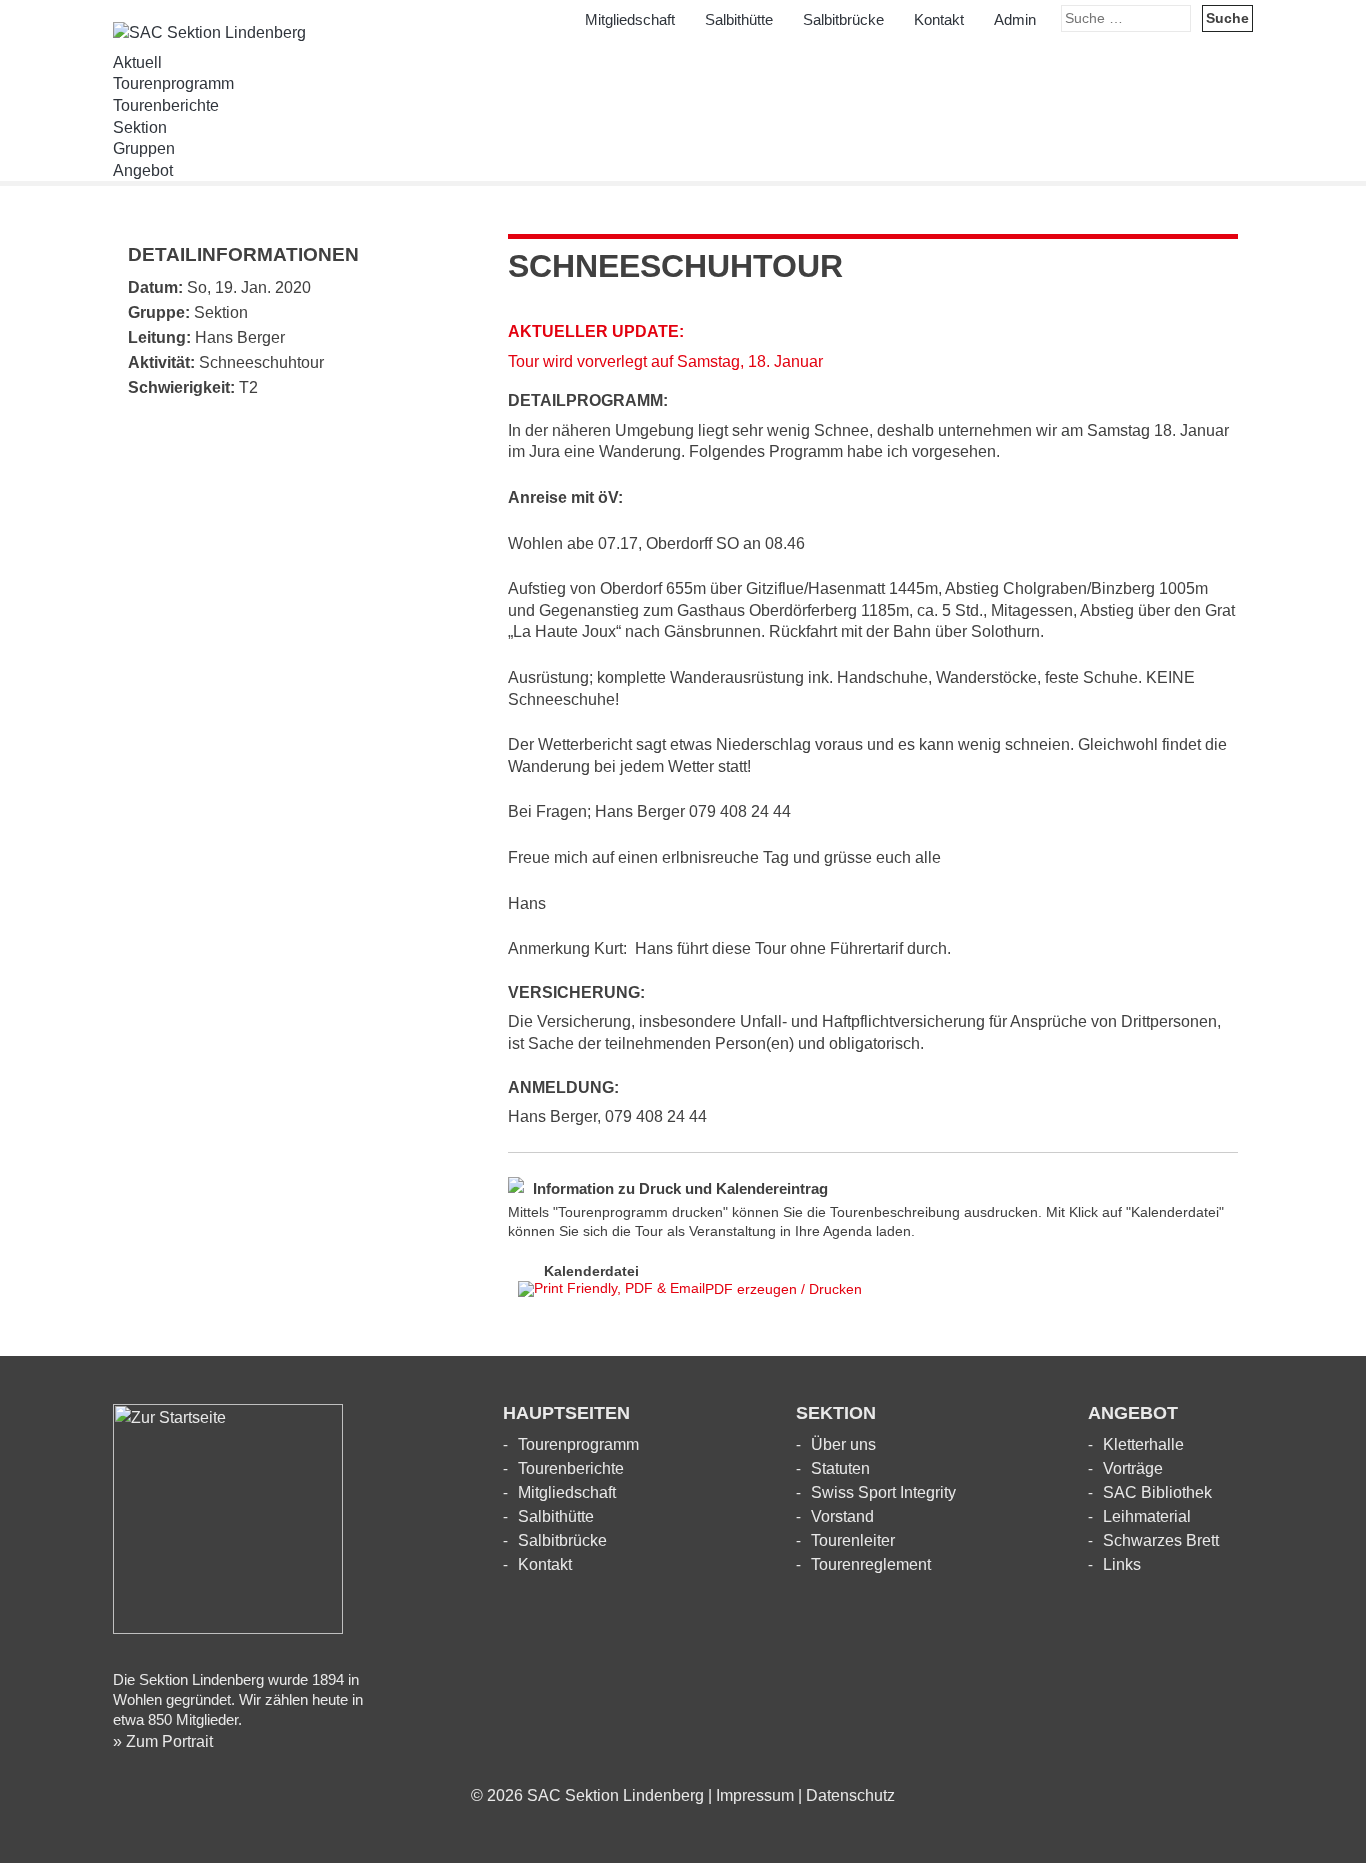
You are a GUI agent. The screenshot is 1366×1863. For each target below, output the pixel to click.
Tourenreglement (871, 1564)
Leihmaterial (1147, 1516)
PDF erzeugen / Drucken (783, 1289)
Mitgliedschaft (630, 19)
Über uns (843, 1444)
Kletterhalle (1143, 1444)
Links (1122, 1564)
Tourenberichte (166, 105)
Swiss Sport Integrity (883, 1492)
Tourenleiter (853, 1540)
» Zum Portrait (163, 1741)
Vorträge (1133, 1468)
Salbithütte (739, 19)
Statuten (840, 1468)
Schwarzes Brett (1161, 1540)
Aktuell (137, 62)
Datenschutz (850, 1795)
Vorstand (842, 1516)
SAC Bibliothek (1157, 1492)
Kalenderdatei (591, 1270)
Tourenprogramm (173, 83)
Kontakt (939, 19)
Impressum (755, 1795)
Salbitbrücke (843, 19)
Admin (1015, 19)
